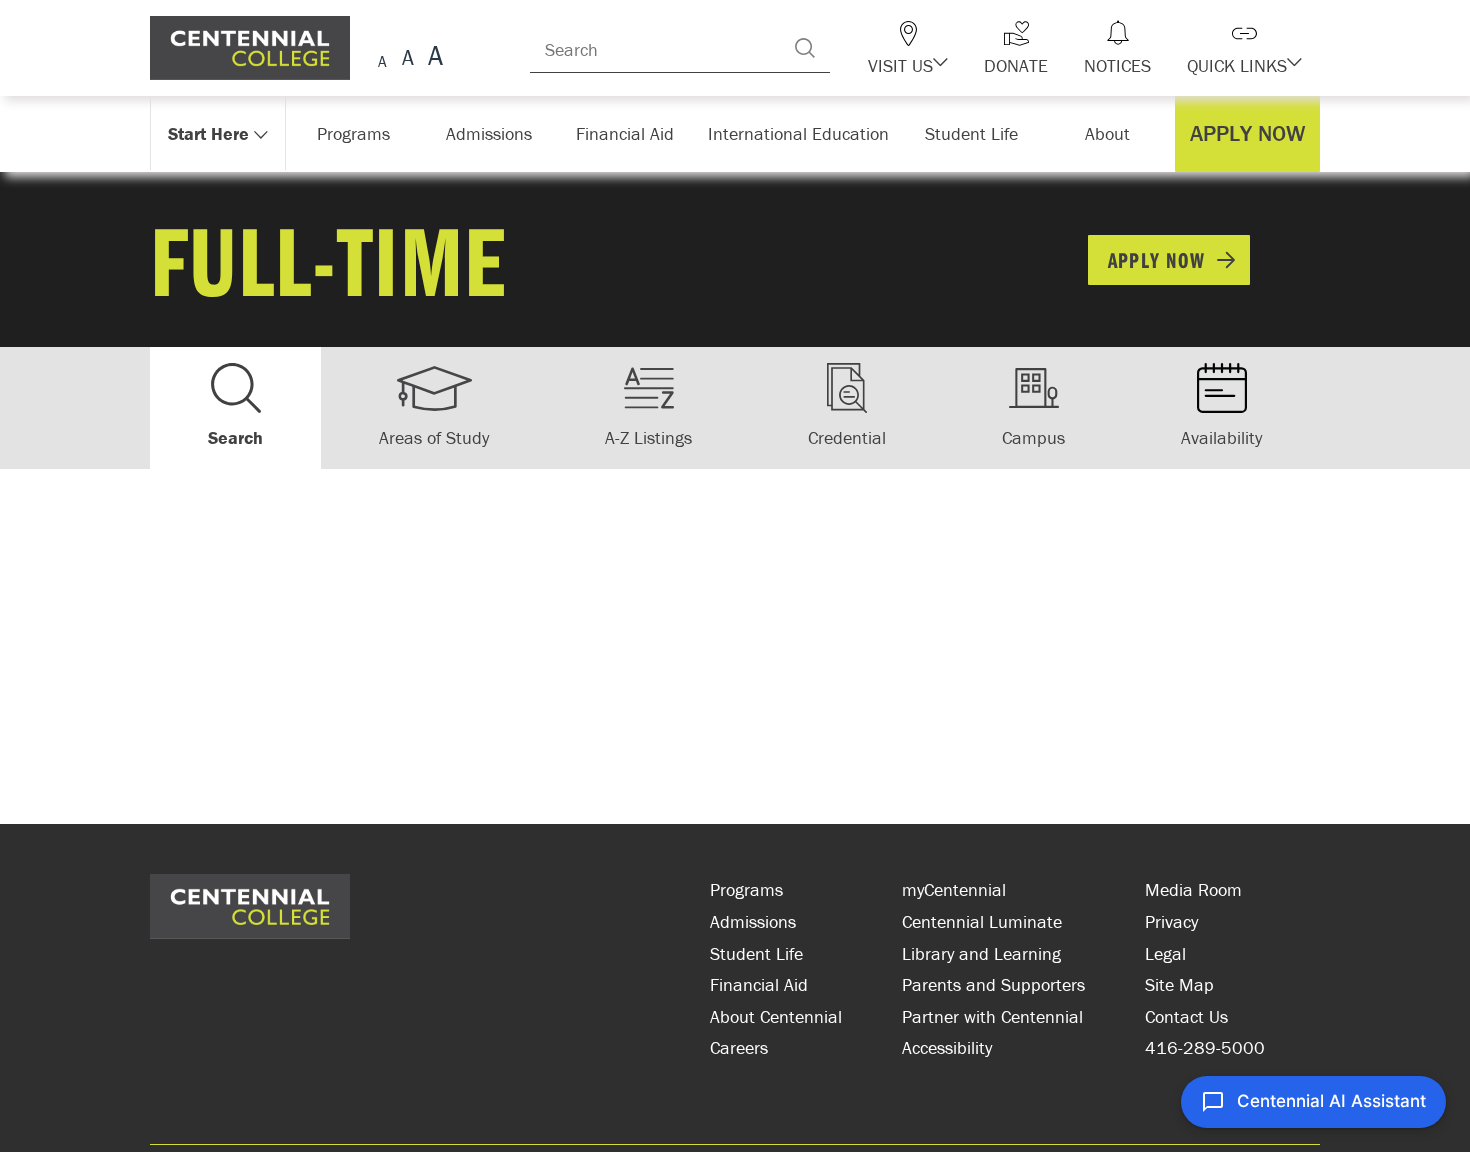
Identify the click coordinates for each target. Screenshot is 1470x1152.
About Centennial (776, 1016)
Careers (739, 1047)
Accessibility (947, 1047)
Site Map (1179, 984)
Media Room (1193, 889)
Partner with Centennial (992, 1016)
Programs (746, 889)
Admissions (753, 921)
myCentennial (954, 889)
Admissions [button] (496, 133)
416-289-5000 (1205, 1047)
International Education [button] (804, 133)
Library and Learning (981, 953)
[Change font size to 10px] (407, 58)
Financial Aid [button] (635, 133)
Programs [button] (357, 133)
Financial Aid (759, 984)
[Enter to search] (845, 48)
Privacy (1171, 921)
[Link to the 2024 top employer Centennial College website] (575, 921)
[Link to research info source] (430, 921)
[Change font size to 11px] (432, 58)
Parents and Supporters (993, 984)
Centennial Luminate (982, 921)
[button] (943, 48)
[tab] (235, 408)
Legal (1165, 953)
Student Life (756, 953)
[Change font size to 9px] (382, 58)
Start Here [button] (209, 133)
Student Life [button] (973, 133)
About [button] (1112, 133)
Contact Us (1186, 1016)
